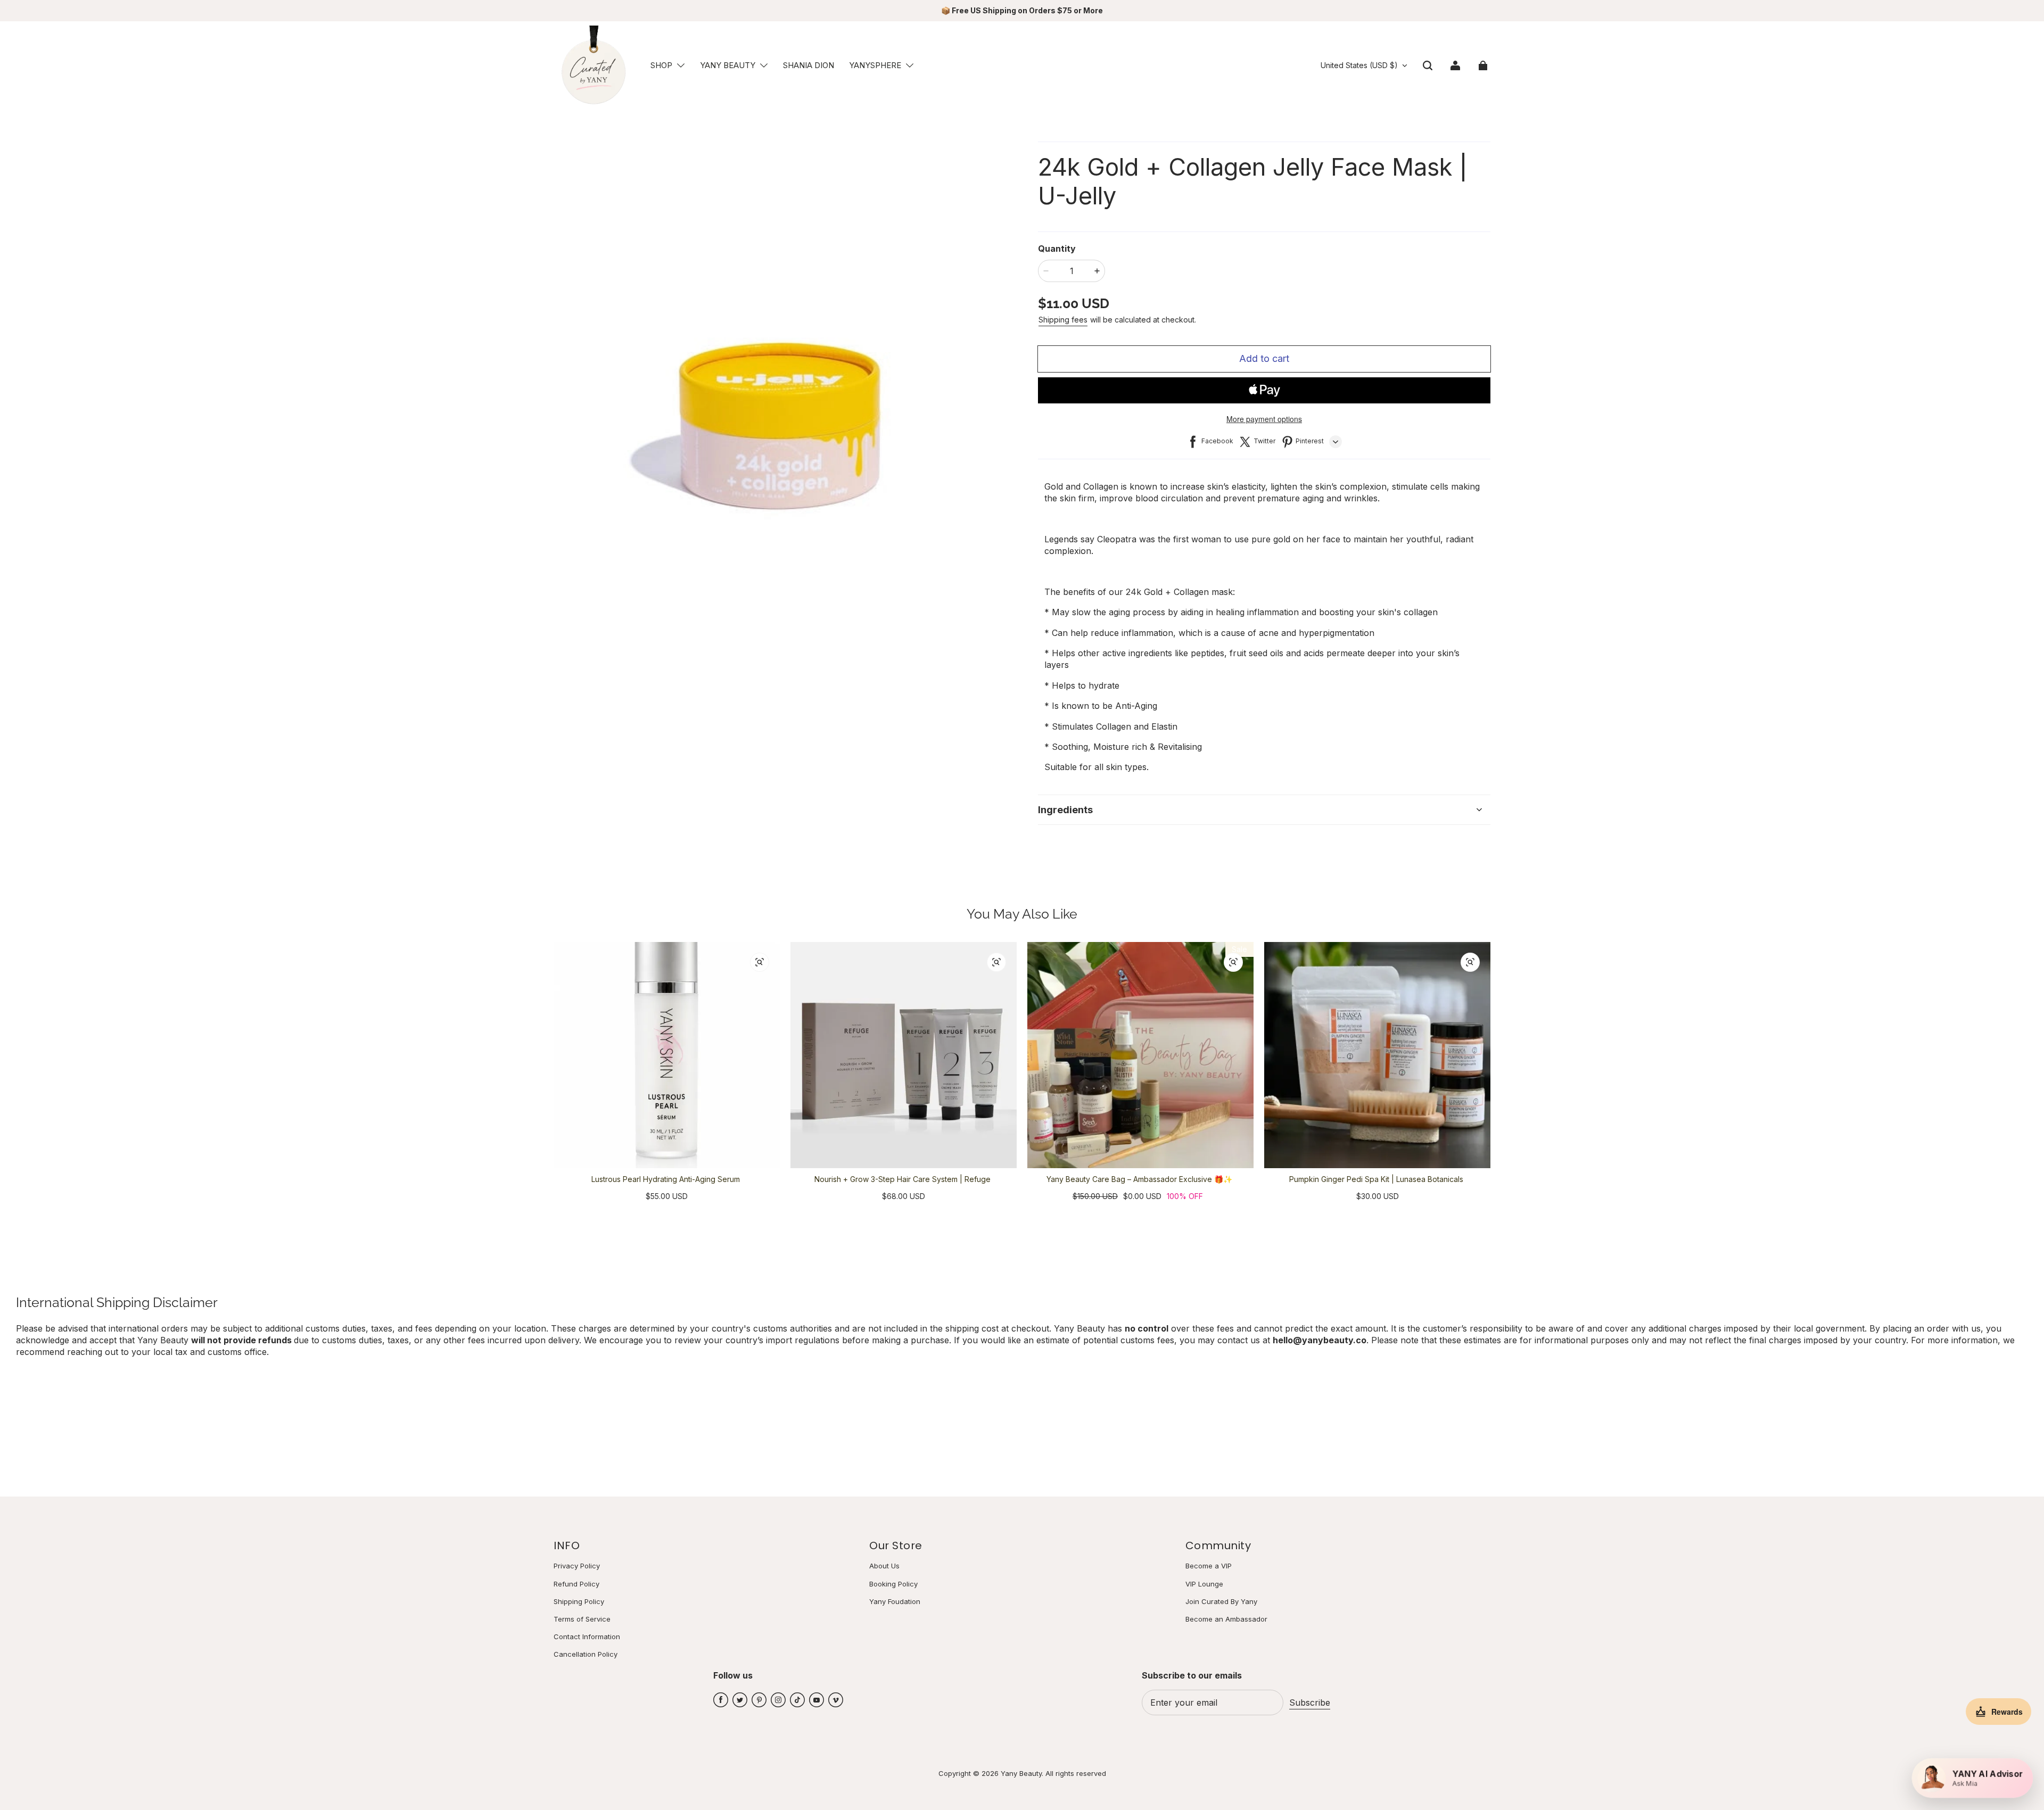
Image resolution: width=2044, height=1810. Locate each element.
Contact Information (587, 1637)
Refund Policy (576, 1584)
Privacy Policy (577, 1566)
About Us (884, 1566)
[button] (681, 65)
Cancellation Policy (586, 1654)
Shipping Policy (579, 1601)
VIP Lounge (1204, 1584)
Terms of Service (582, 1619)
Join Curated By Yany (1221, 1601)
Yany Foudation (895, 1601)
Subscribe (1310, 1702)
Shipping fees (1063, 320)
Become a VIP (1209, 1566)
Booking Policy (893, 1584)
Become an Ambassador (1226, 1619)
